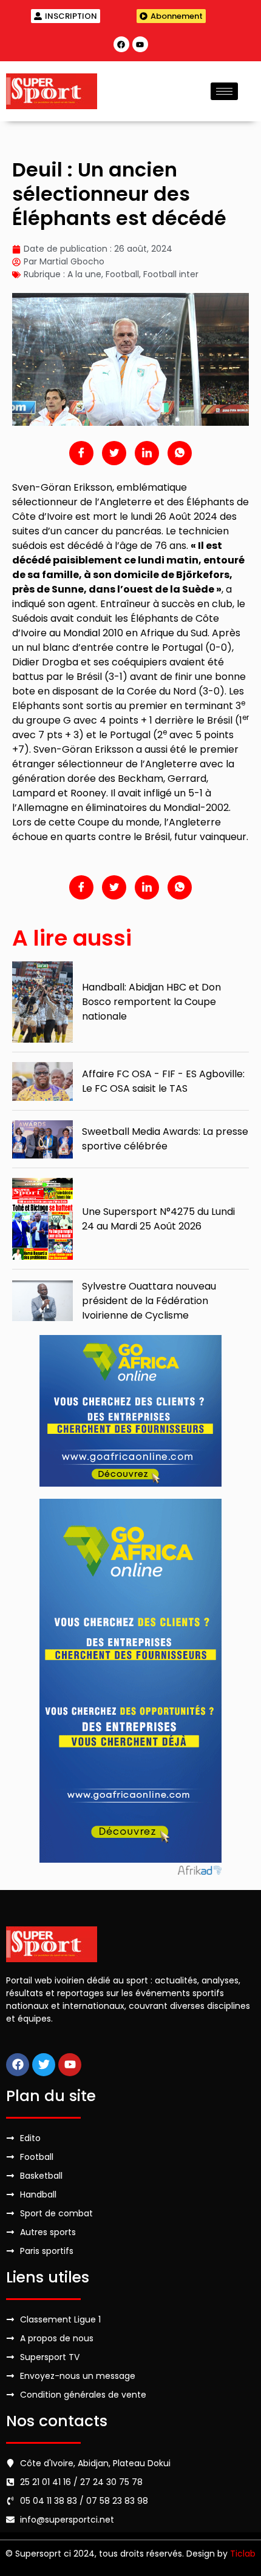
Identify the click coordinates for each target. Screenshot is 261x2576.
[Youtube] (140, 44)
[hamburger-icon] (224, 91)
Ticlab (243, 2554)
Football (122, 274)
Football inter (171, 274)
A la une (84, 274)
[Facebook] (121, 44)
